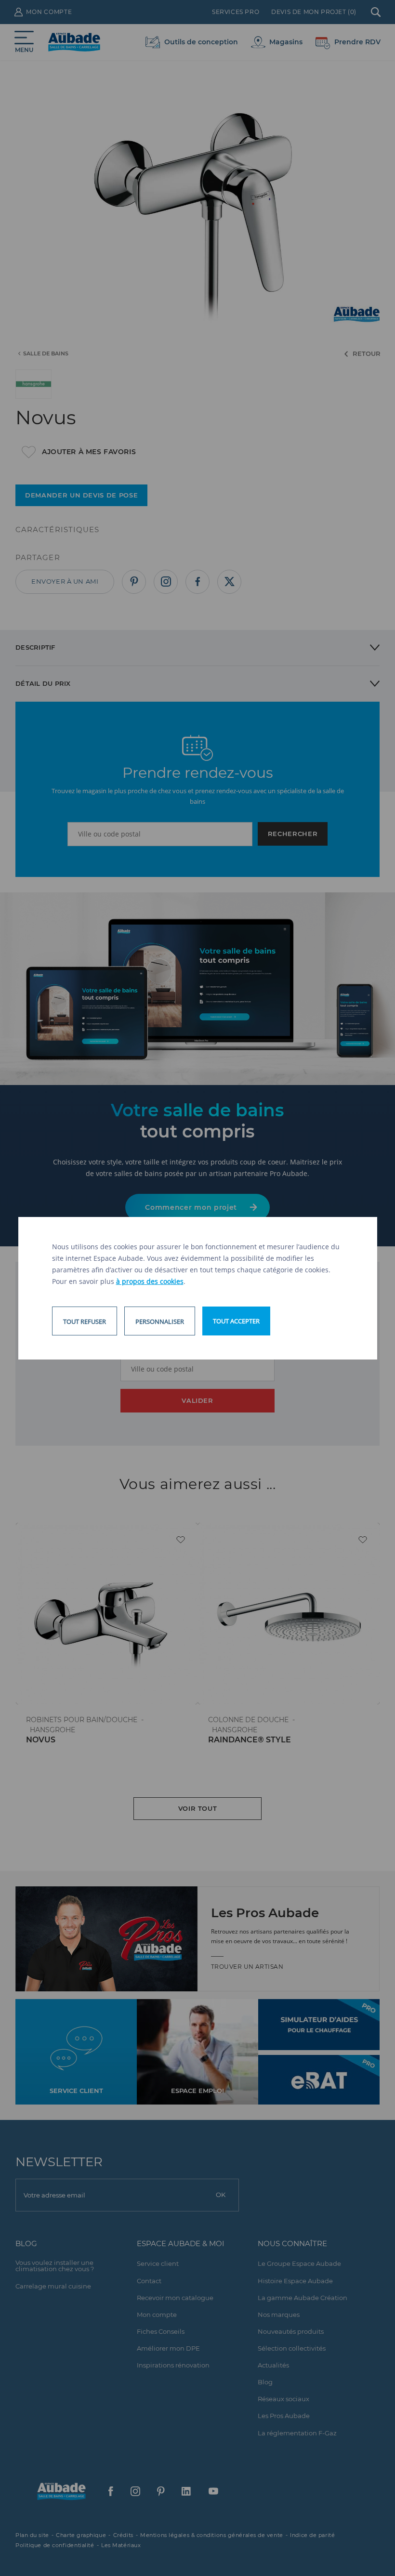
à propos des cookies (150, 1281)
